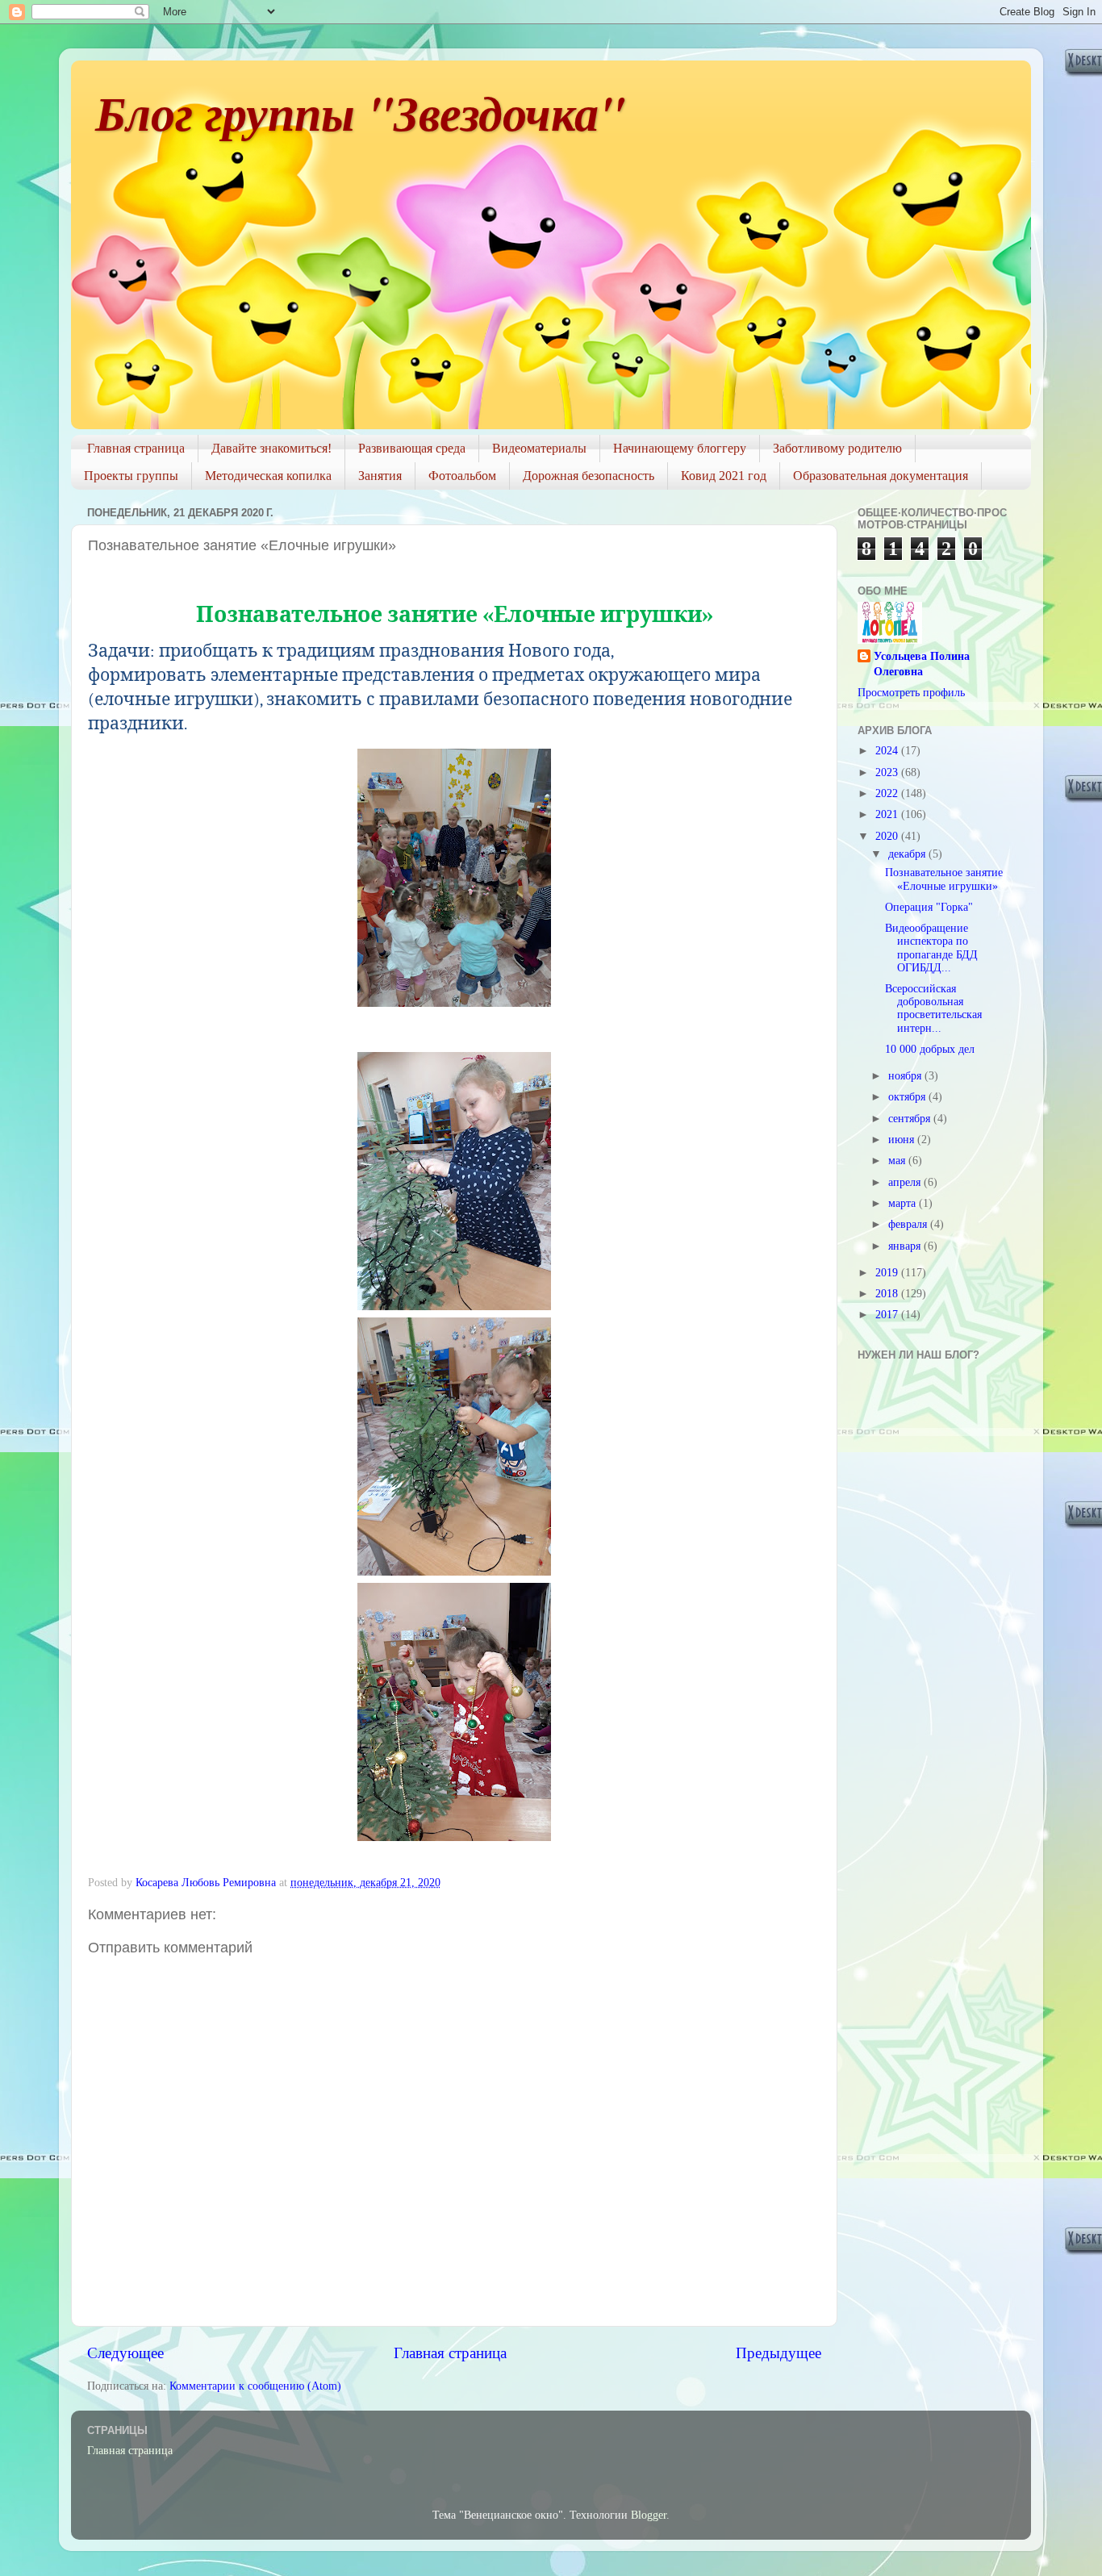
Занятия (380, 476)
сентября (911, 1119)
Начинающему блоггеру (680, 448)
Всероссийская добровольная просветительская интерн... (933, 1008)
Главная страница (136, 448)
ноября (906, 1076)
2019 (888, 1273)
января (906, 1246)
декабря (908, 854)
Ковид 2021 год (724, 476)
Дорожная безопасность (589, 476)
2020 (888, 836)
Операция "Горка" (929, 907)
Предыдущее (778, 2353)
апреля (906, 1182)
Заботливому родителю (837, 448)
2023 (888, 772)
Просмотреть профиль (911, 693)
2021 (888, 814)
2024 (888, 751)
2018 (888, 1294)
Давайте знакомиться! (271, 448)
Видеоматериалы (539, 448)
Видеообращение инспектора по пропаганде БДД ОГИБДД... (931, 948)
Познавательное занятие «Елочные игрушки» (944, 879)
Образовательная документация (881, 476)
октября (908, 1097)
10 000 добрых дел (930, 1049)
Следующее (125, 2353)
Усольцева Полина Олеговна (922, 664)
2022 (888, 793)
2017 (888, 1315)
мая (898, 1161)
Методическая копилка (268, 476)
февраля (909, 1224)
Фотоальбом (462, 476)
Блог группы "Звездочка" (360, 112)
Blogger (649, 2515)
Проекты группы (131, 476)
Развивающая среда (412, 448)
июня (903, 1140)
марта (904, 1203)
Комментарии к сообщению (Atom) (255, 2386)
